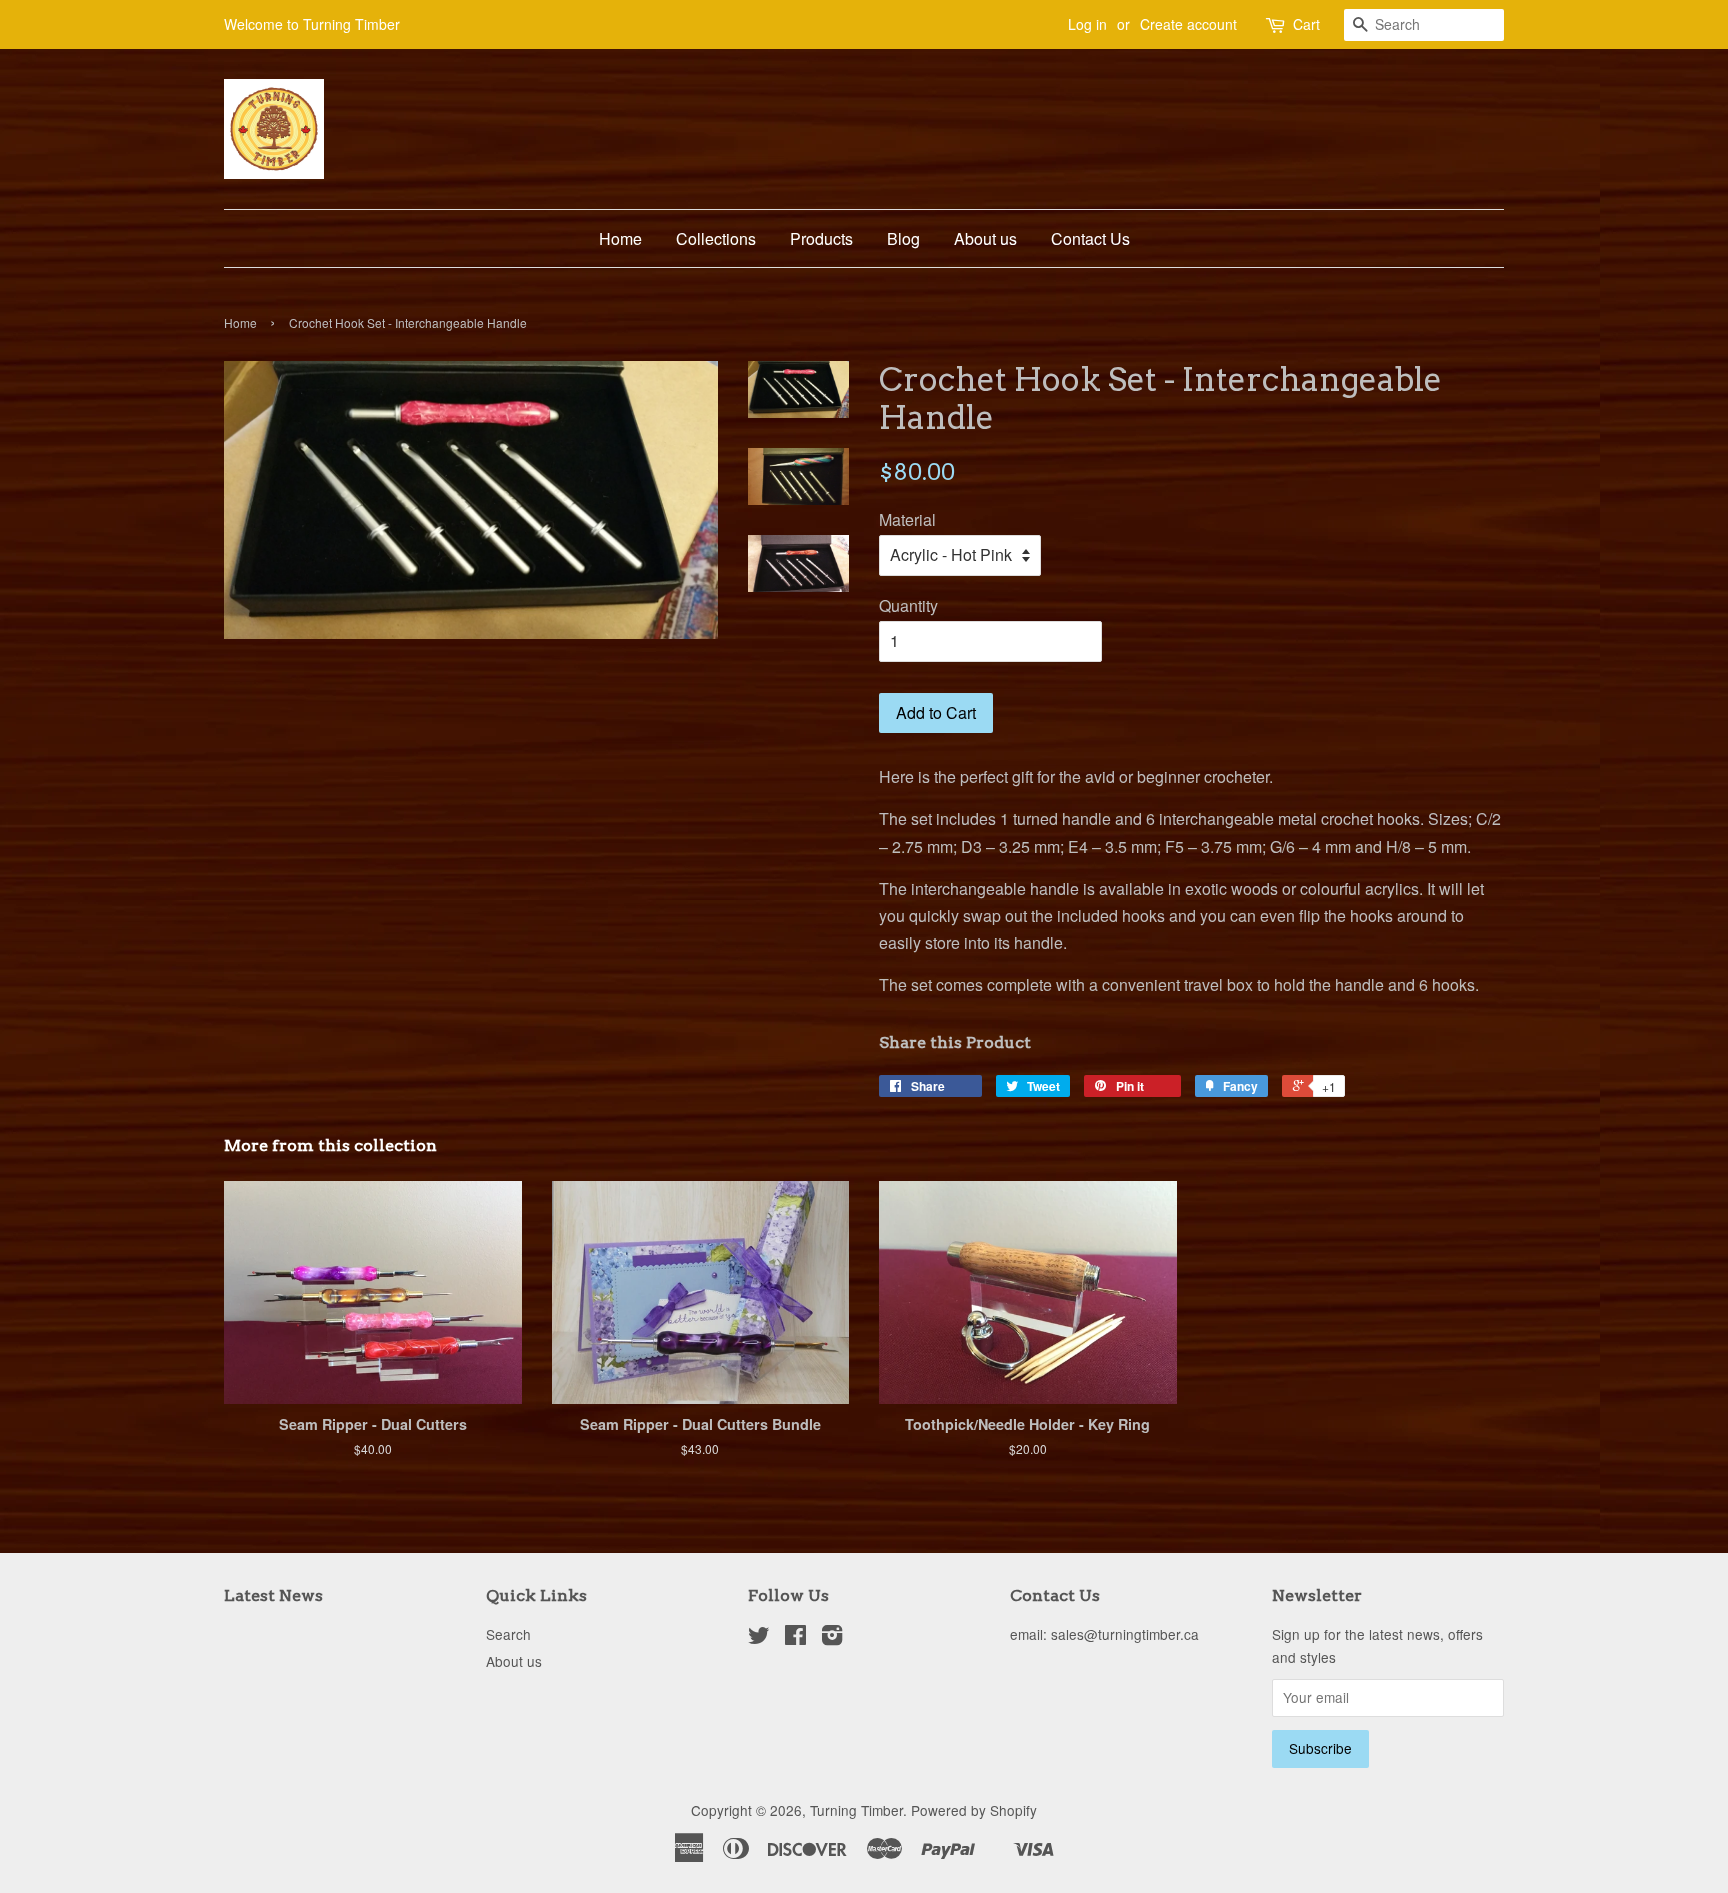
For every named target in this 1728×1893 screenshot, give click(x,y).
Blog (903, 238)
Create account (1188, 24)
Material (907, 519)
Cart (1306, 24)
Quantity (908, 605)
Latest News (273, 1595)
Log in (1087, 24)
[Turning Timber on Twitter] (759, 1638)
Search (508, 1634)
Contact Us (1090, 238)
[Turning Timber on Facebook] (795, 1638)
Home (620, 238)
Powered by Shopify (974, 1810)
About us (985, 238)
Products (821, 238)
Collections (716, 238)
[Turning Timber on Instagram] (832, 1638)
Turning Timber (856, 1810)
